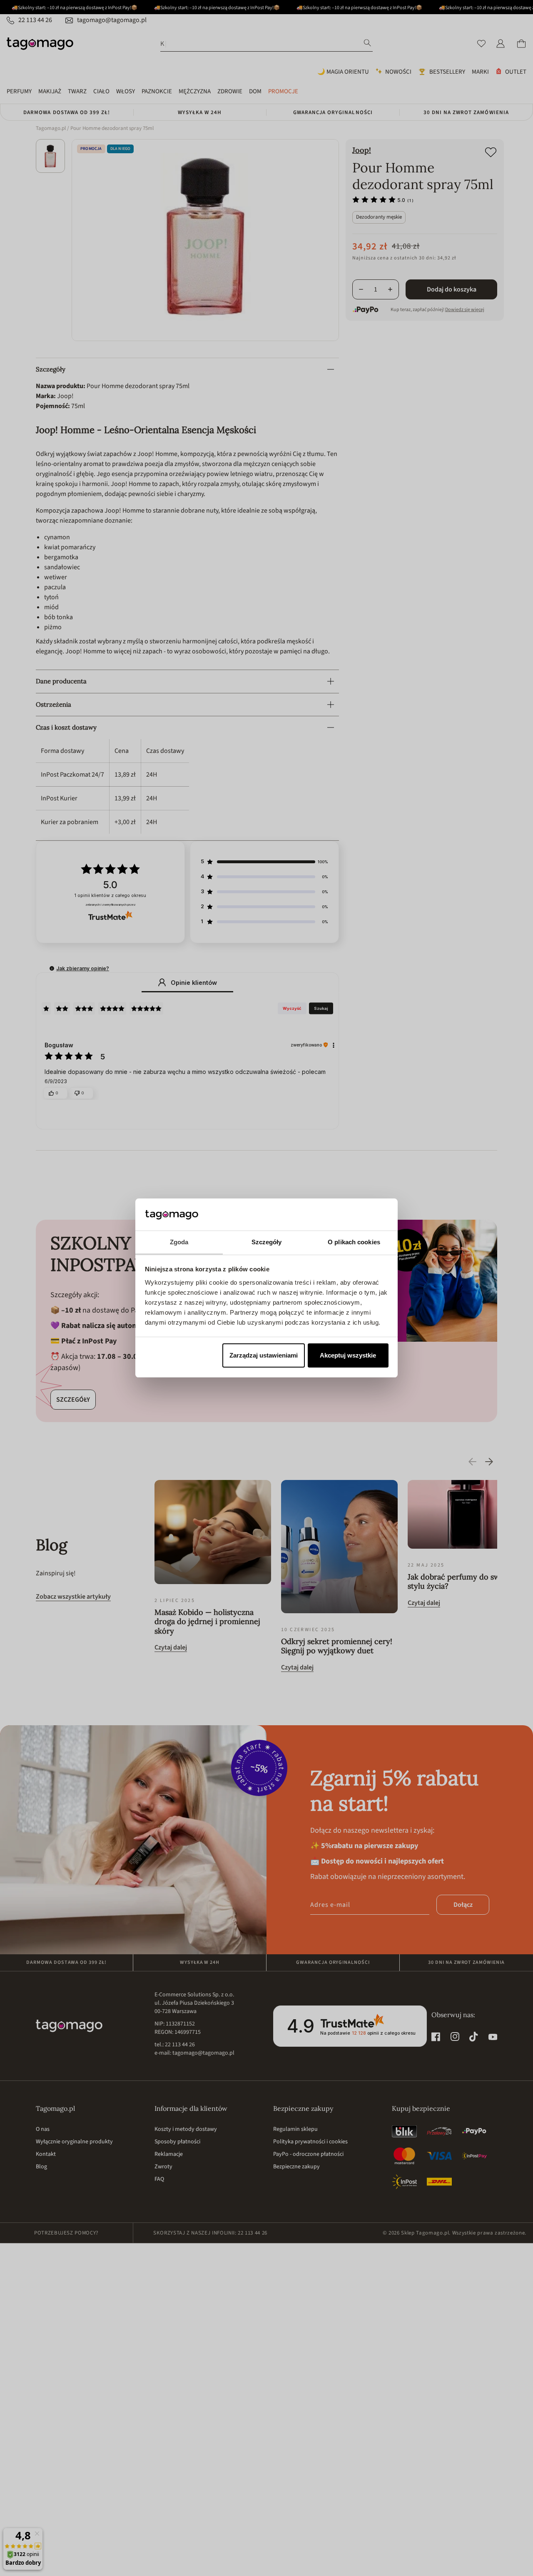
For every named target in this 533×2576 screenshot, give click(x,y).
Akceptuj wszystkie (348, 1355)
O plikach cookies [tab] (354, 1242)
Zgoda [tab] (179, 1242)
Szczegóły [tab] (267, 1242)
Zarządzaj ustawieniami (264, 1355)
